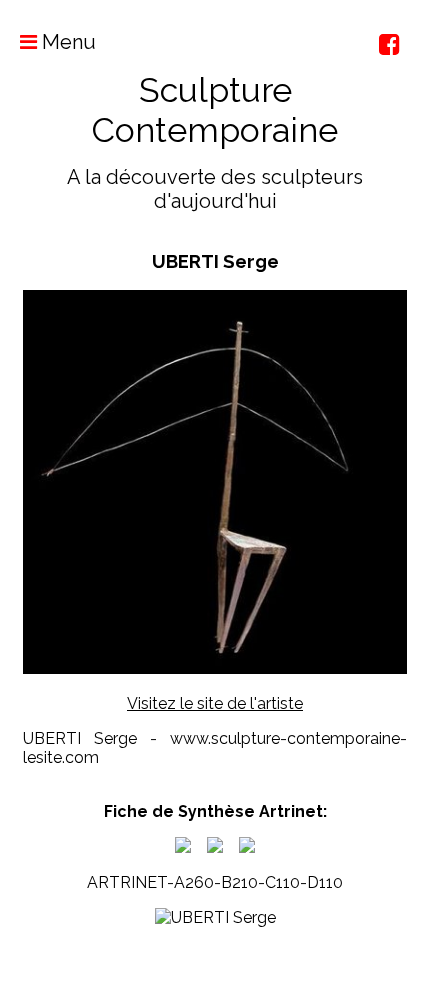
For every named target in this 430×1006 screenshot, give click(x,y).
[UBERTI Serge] (183, 847)
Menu (66, 42)
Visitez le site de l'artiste (215, 703)
